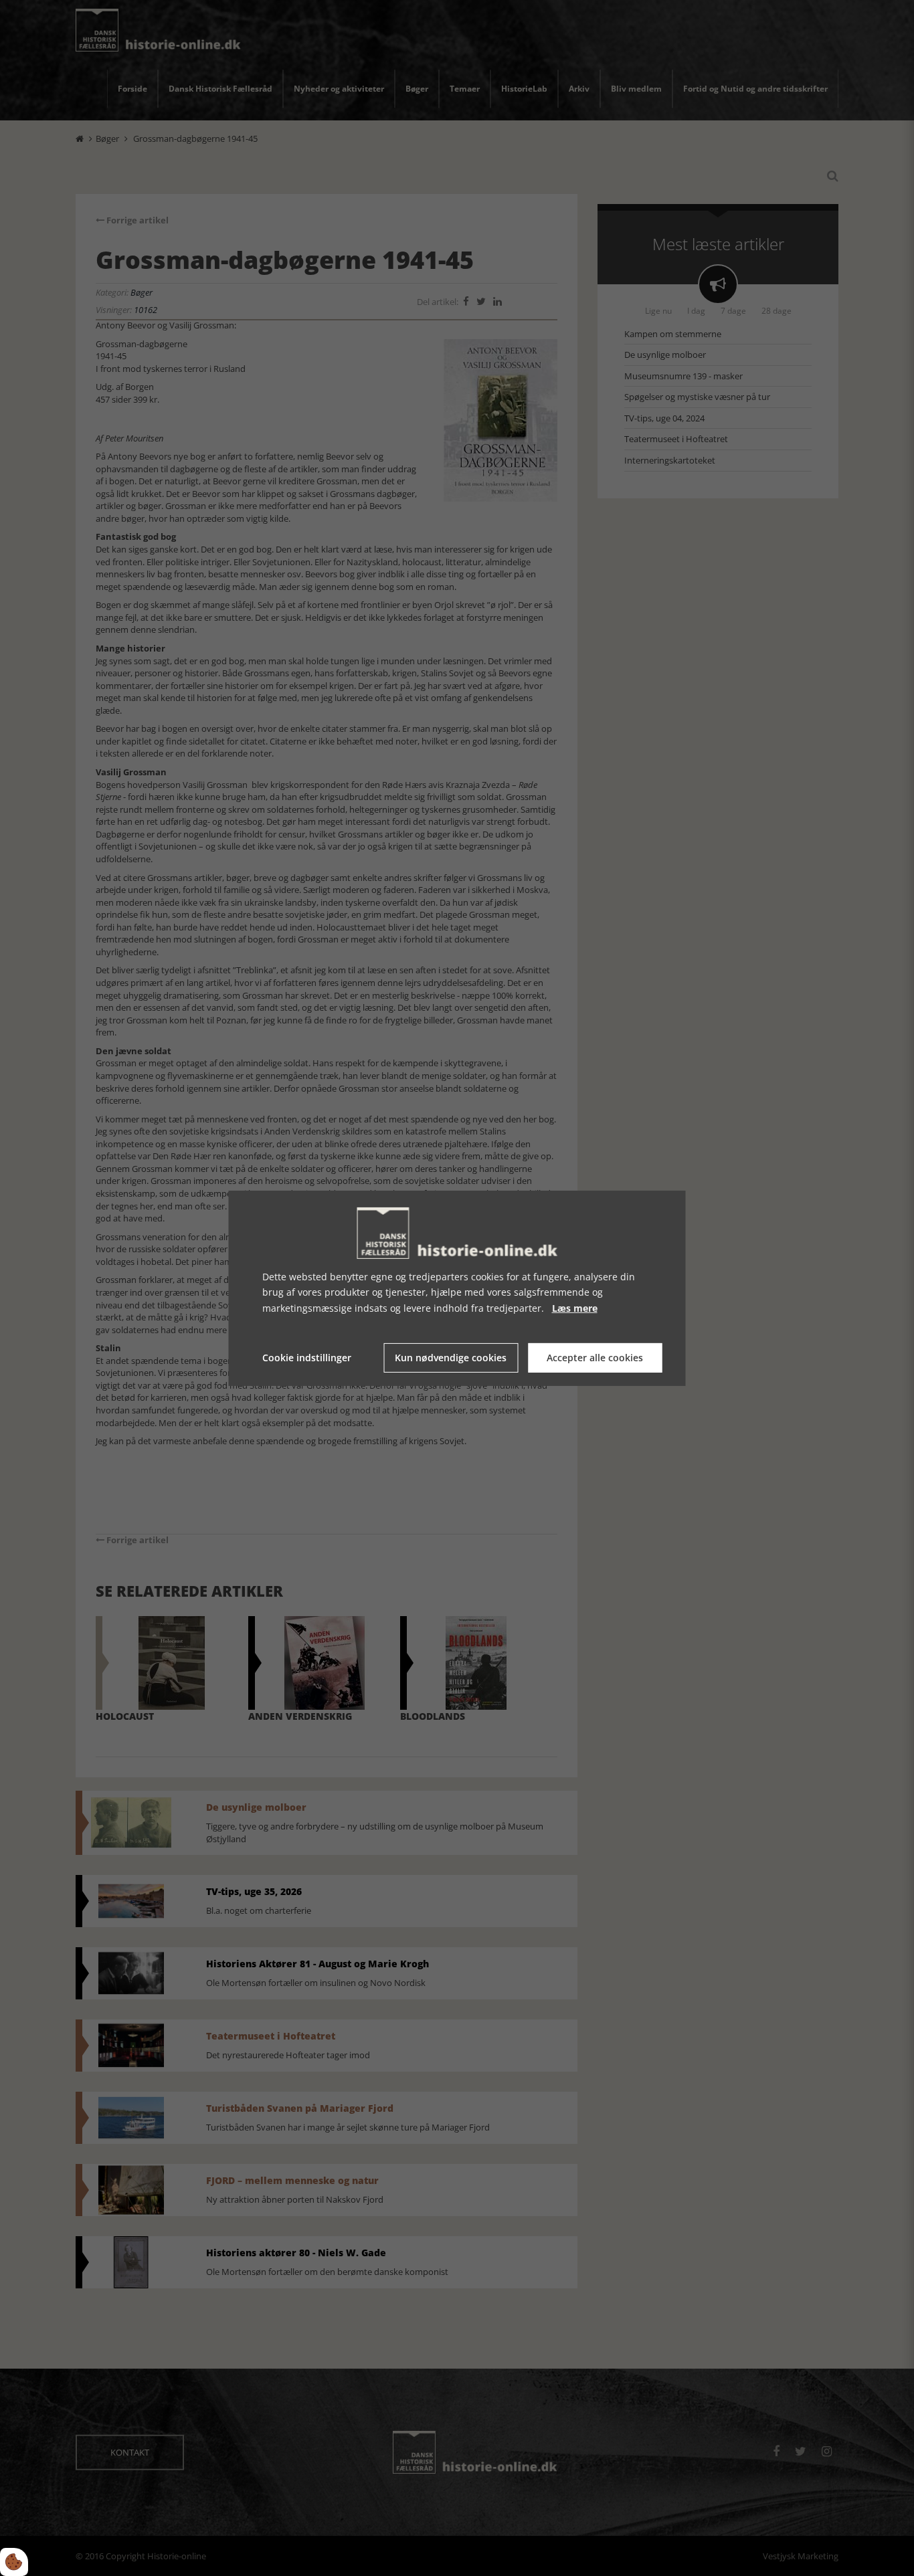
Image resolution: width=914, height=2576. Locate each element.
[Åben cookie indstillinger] (14, 2562)
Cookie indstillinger (307, 1358)
